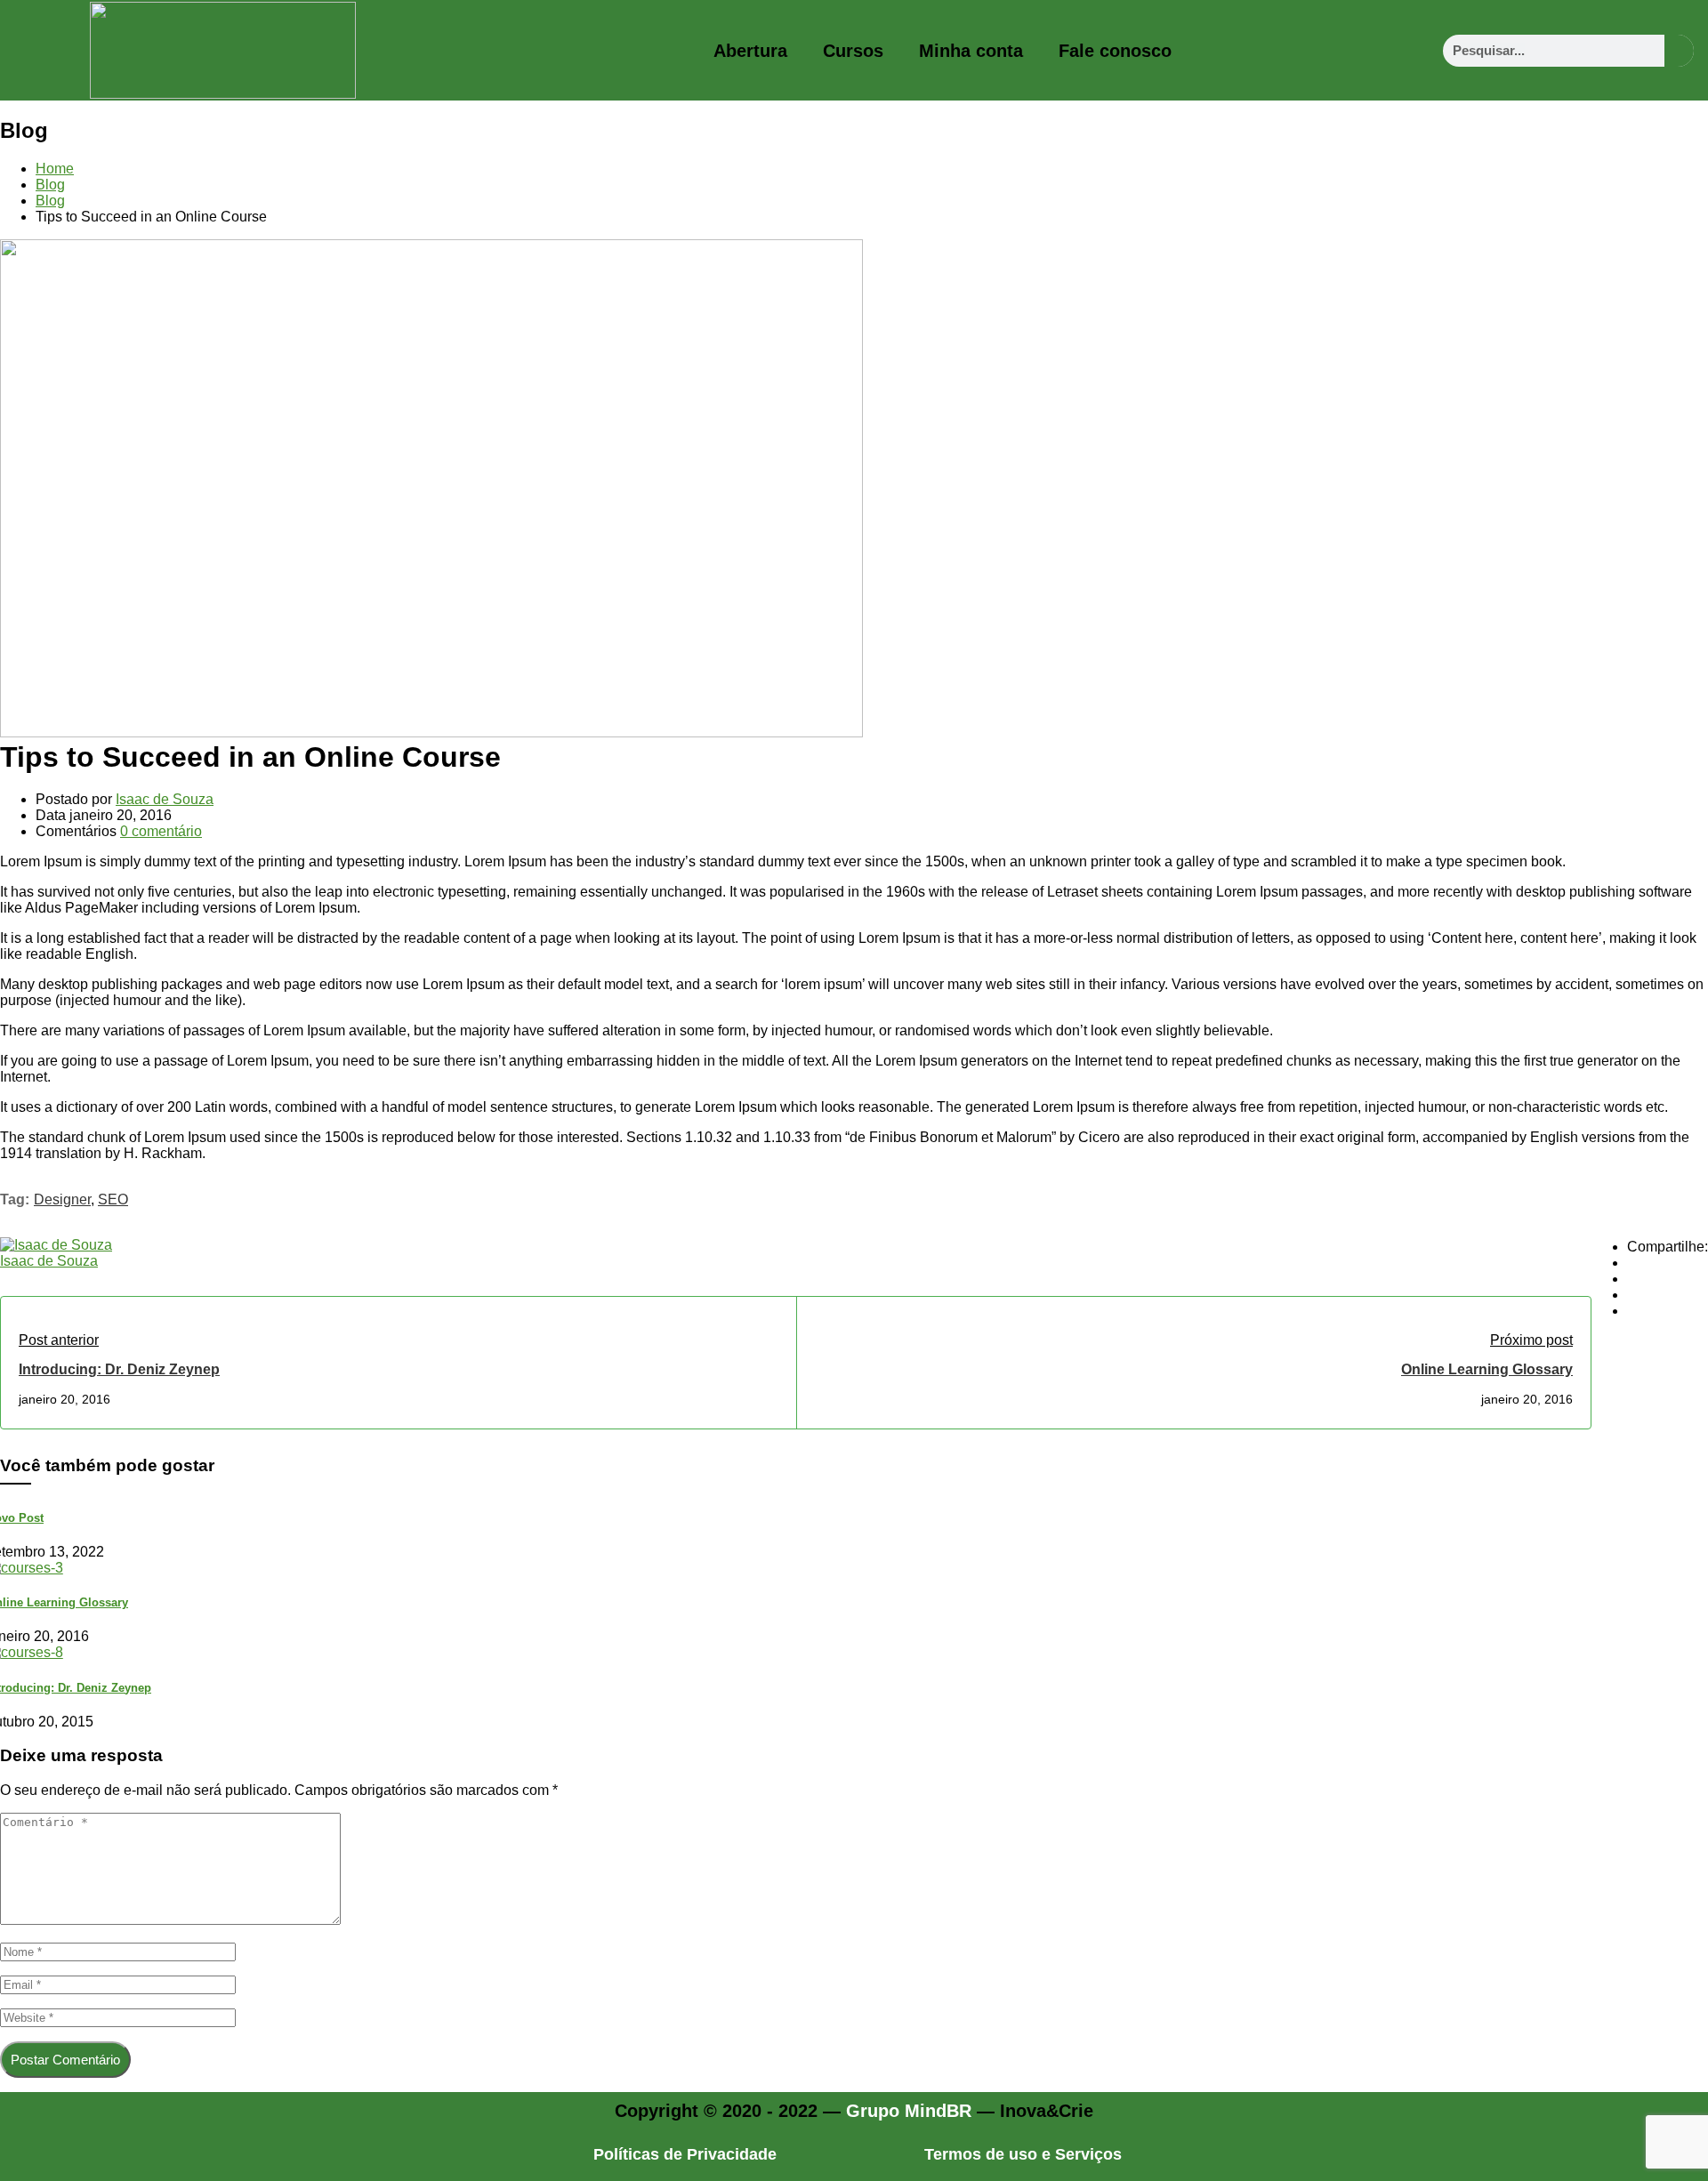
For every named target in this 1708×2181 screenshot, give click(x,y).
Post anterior (59, 1340)
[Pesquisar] (1679, 51)
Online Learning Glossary (1487, 1369)
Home (55, 169)
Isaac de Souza (165, 799)
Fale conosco (1115, 51)
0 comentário (161, 831)
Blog (50, 185)
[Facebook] (1632, 1263)
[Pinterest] (1632, 1295)
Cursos (853, 51)
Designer (62, 1199)
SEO (113, 1199)
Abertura (750, 51)
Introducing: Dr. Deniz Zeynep (119, 1369)
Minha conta (971, 51)
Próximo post (1531, 1340)
